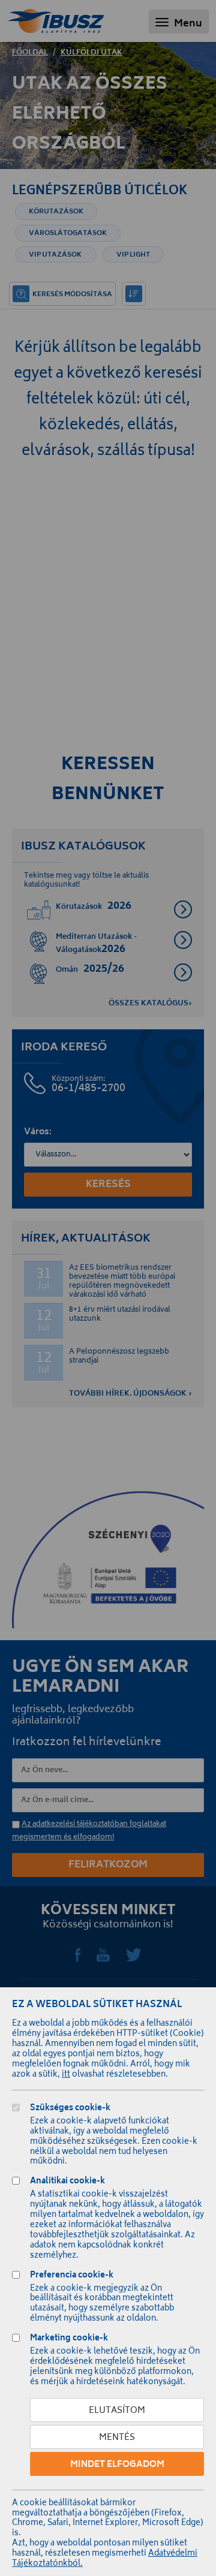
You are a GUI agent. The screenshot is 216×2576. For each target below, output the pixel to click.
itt (66, 2075)
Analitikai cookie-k (67, 2182)
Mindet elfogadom (117, 2465)
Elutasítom (117, 2411)
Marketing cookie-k (69, 2340)
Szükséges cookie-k (70, 2109)
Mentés (117, 2438)
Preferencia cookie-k (72, 2277)
